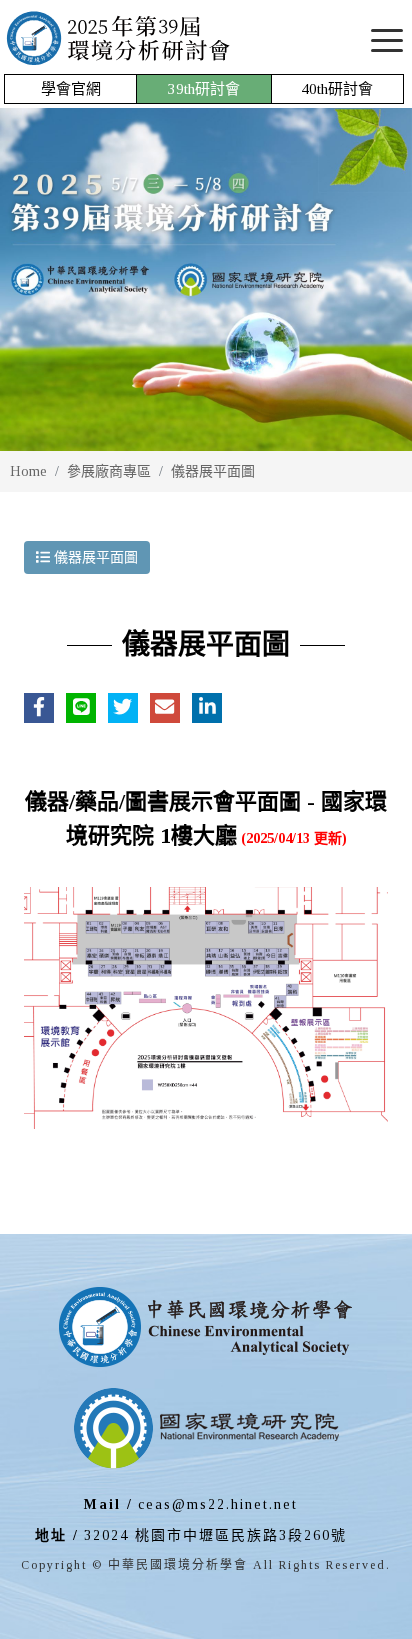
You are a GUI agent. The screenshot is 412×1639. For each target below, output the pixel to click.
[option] (206, 279)
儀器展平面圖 (213, 471)
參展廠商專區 (109, 471)
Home (28, 471)
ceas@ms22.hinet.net (218, 1504)
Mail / (108, 1504)
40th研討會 (337, 89)
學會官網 (71, 89)
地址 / (57, 1535)
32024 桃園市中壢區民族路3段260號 (215, 1535)
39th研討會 (204, 89)
